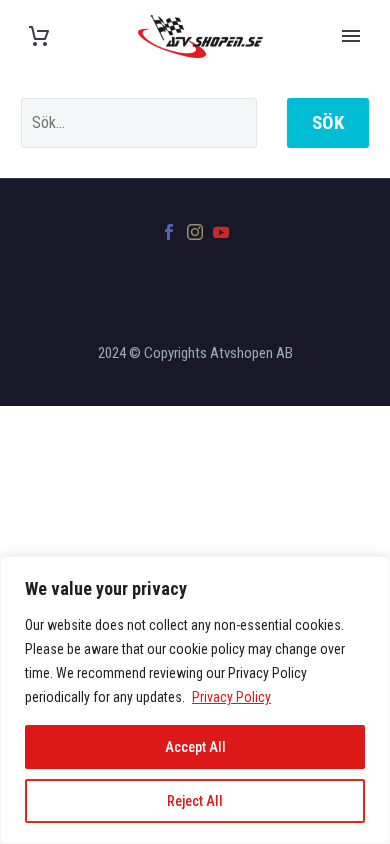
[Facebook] (169, 232)
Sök (328, 122)
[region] (195, 700)
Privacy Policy (231, 697)
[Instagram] (195, 232)
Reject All (195, 801)
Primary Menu (351, 36)
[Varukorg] (39, 36)
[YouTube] (221, 232)
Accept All (195, 747)
